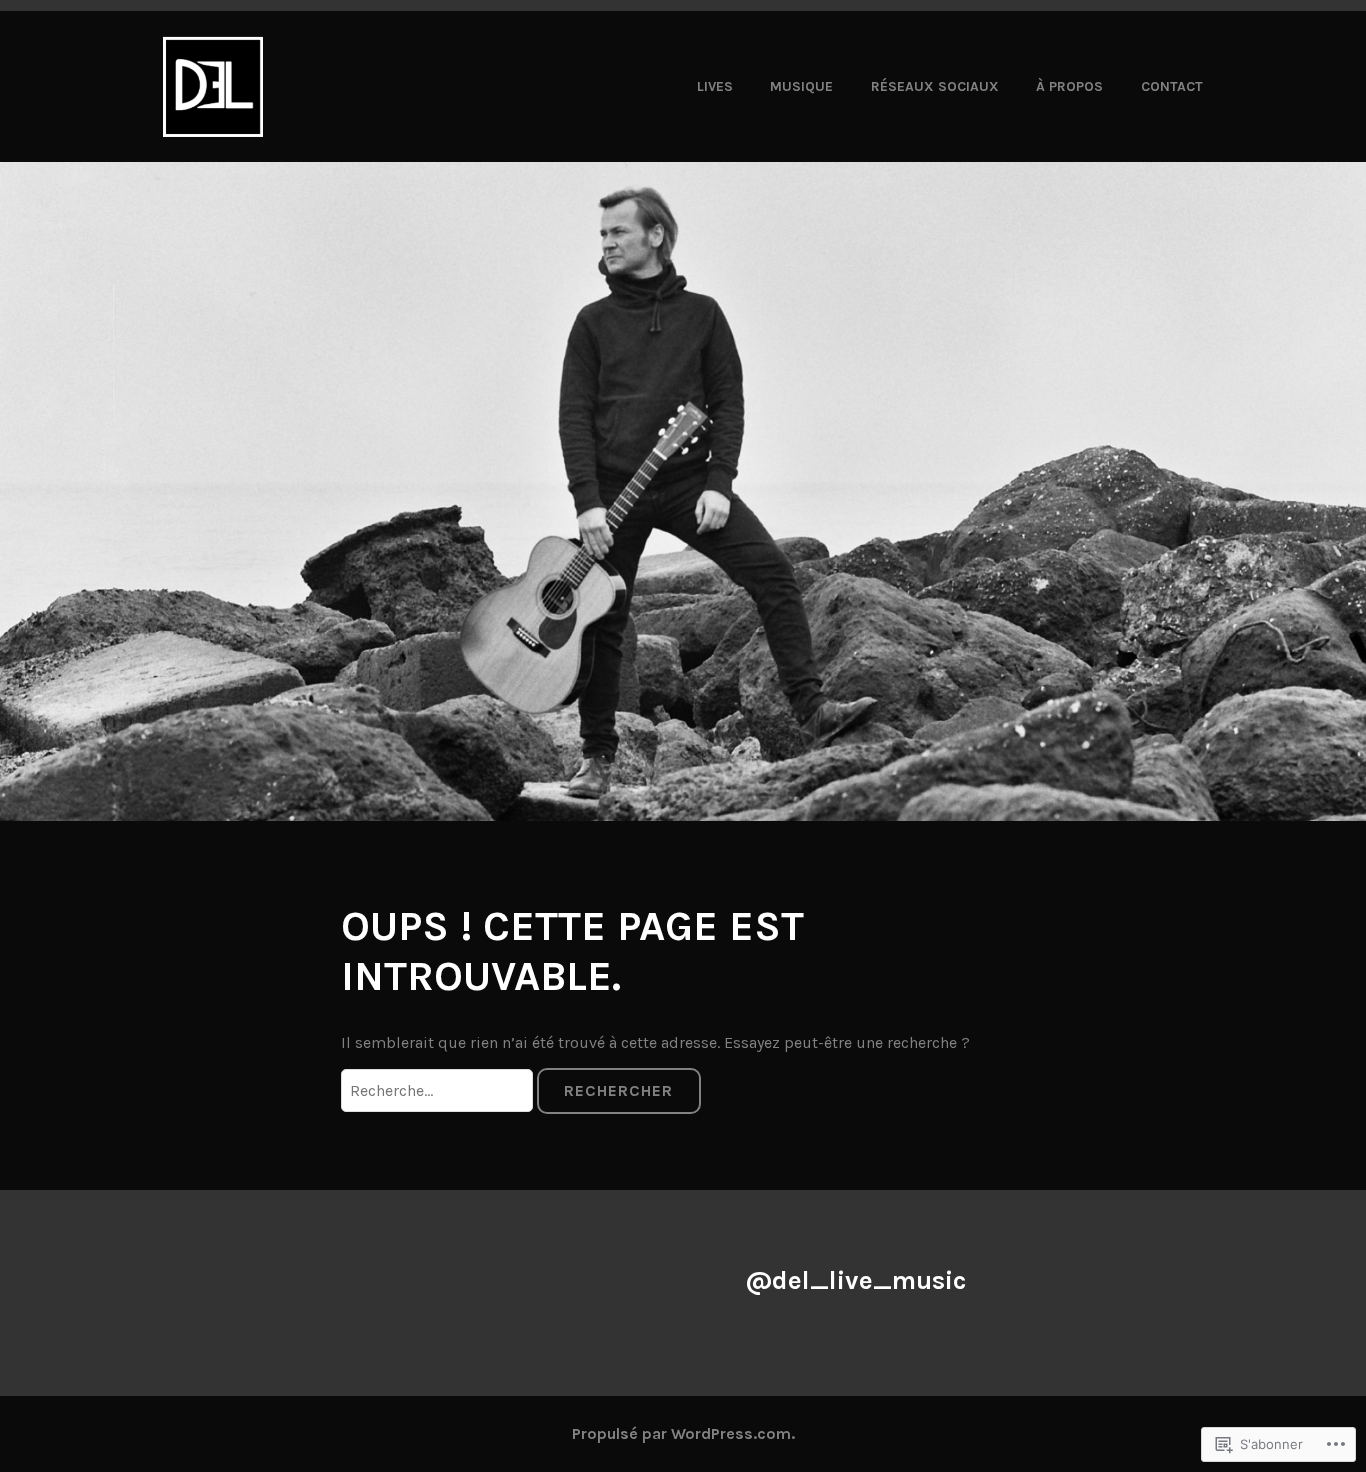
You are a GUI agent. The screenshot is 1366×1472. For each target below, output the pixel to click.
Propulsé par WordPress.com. (683, 1433)
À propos (1069, 86)
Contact (1172, 86)
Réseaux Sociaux (935, 86)
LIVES (715, 86)
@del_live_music (855, 1280)
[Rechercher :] (439, 1090)
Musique (801, 86)
